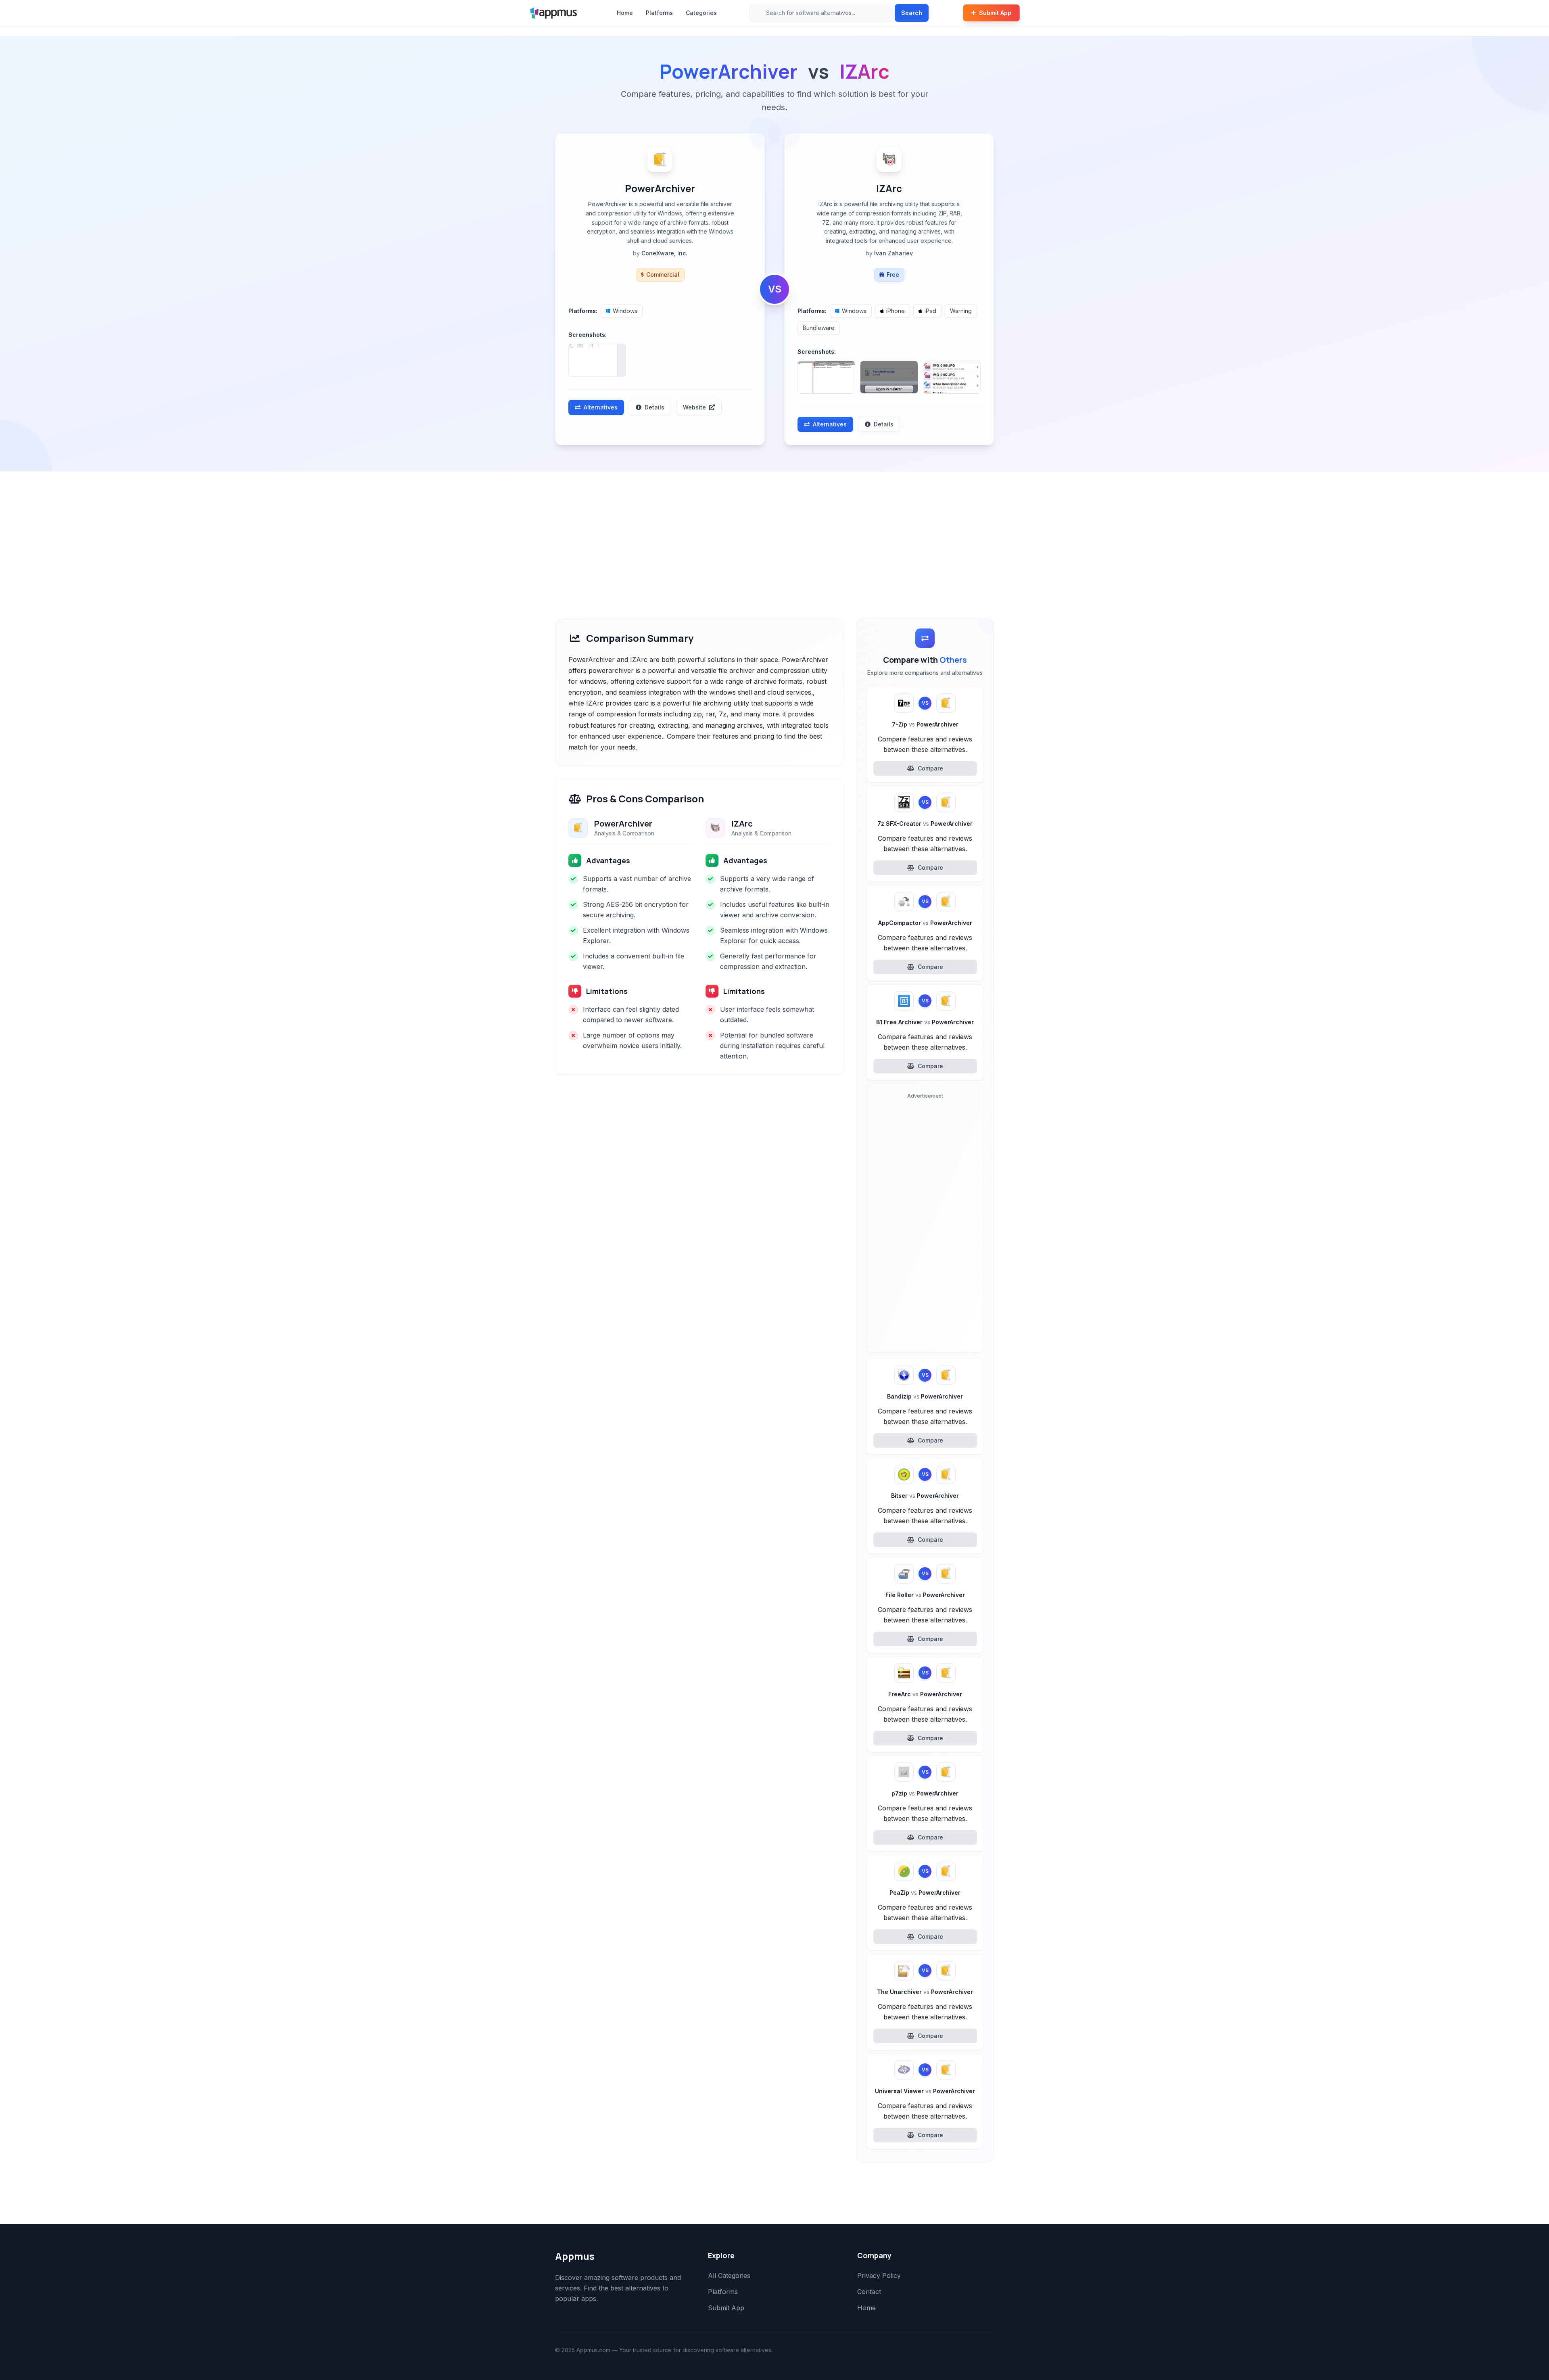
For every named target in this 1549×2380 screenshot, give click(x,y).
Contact (869, 2292)
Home (625, 13)
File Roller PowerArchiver (925, 1595)
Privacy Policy (879, 2276)
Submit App (995, 13)
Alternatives (601, 407)
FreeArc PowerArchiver (925, 1694)
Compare (930, 768)
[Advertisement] (774, 532)
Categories (701, 13)
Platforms (659, 13)
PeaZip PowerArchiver (925, 1893)
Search (912, 13)
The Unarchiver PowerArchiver (925, 1992)
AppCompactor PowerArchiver (925, 923)
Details (654, 407)
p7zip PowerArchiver (925, 1793)
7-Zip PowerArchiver (925, 724)
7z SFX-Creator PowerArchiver (925, 824)
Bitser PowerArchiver (925, 1496)
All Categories (729, 2276)
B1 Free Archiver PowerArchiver (925, 1022)
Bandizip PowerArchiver (925, 1396)
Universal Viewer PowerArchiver (925, 2091)
